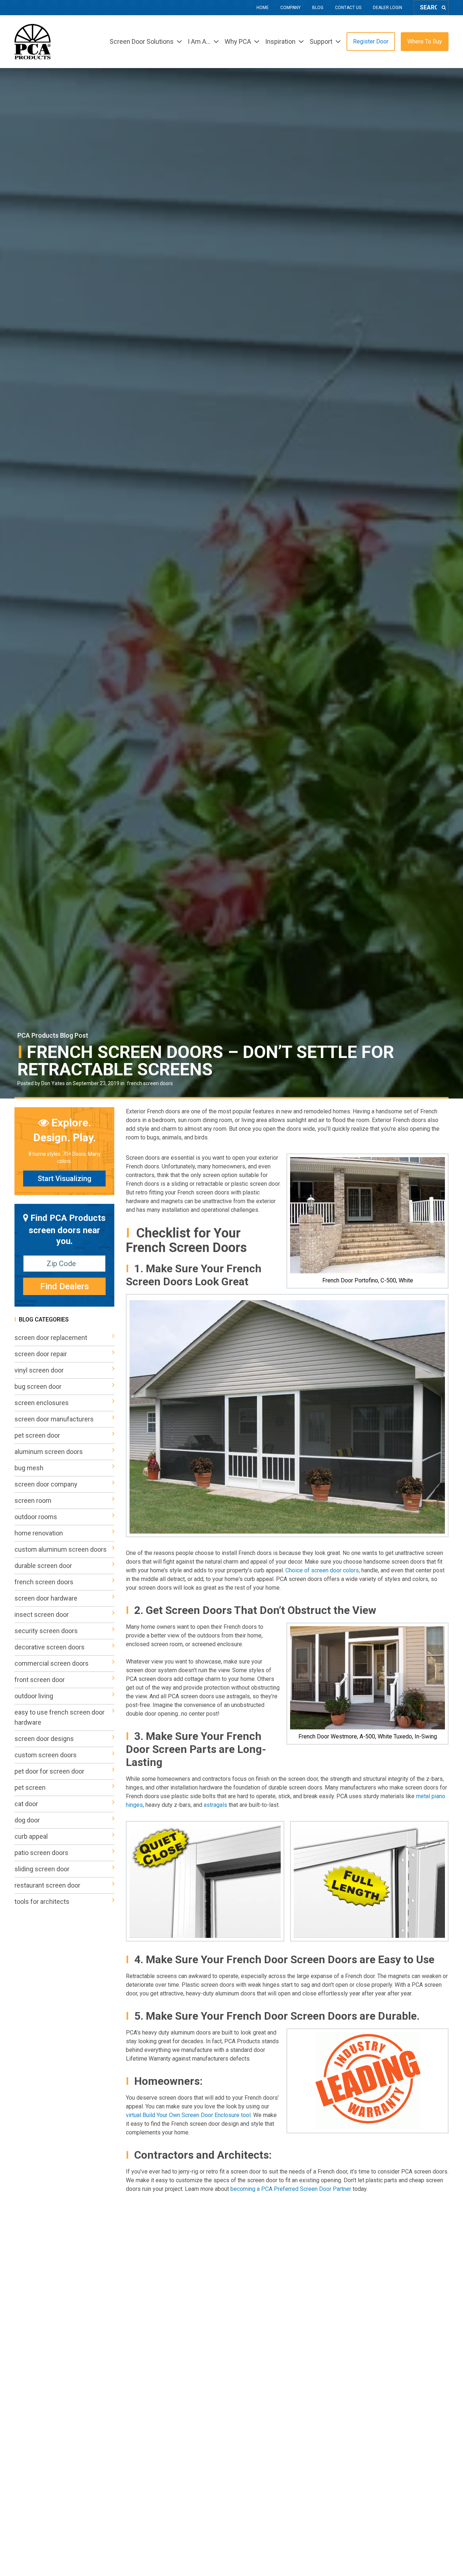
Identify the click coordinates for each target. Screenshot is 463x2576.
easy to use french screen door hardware (60, 1717)
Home (263, 8)
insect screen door (42, 1614)
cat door (26, 1804)
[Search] (444, 8)
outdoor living (34, 1696)
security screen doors (46, 1631)
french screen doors (150, 1083)
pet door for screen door (49, 1771)
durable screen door (43, 1566)
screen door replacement (51, 1338)
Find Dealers (65, 1286)
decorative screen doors (50, 1647)
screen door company (46, 1484)
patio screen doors (41, 1853)
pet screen (30, 1787)
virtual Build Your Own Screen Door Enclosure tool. (190, 2115)
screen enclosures (42, 1403)
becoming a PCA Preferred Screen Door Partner (292, 2189)
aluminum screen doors (49, 1452)
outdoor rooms (36, 1517)
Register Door (371, 41)
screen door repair (41, 1354)
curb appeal (31, 1836)
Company (290, 8)
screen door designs (44, 1739)
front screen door (40, 1680)
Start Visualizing (65, 1179)
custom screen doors (46, 1755)
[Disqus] (287, 2295)
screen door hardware (46, 1598)
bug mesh (29, 1468)
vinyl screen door (39, 1370)
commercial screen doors (52, 1663)
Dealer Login (388, 8)
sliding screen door (42, 1869)
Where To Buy (425, 41)
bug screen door (38, 1386)
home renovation (39, 1533)
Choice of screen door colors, (323, 1570)
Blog (318, 8)
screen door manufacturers (54, 1419)
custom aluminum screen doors (61, 1549)
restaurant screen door (47, 1885)
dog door (27, 1820)
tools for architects (42, 1902)
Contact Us (348, 8)
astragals (215, 1805)
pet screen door (37, 1435)
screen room (33, 1500)
